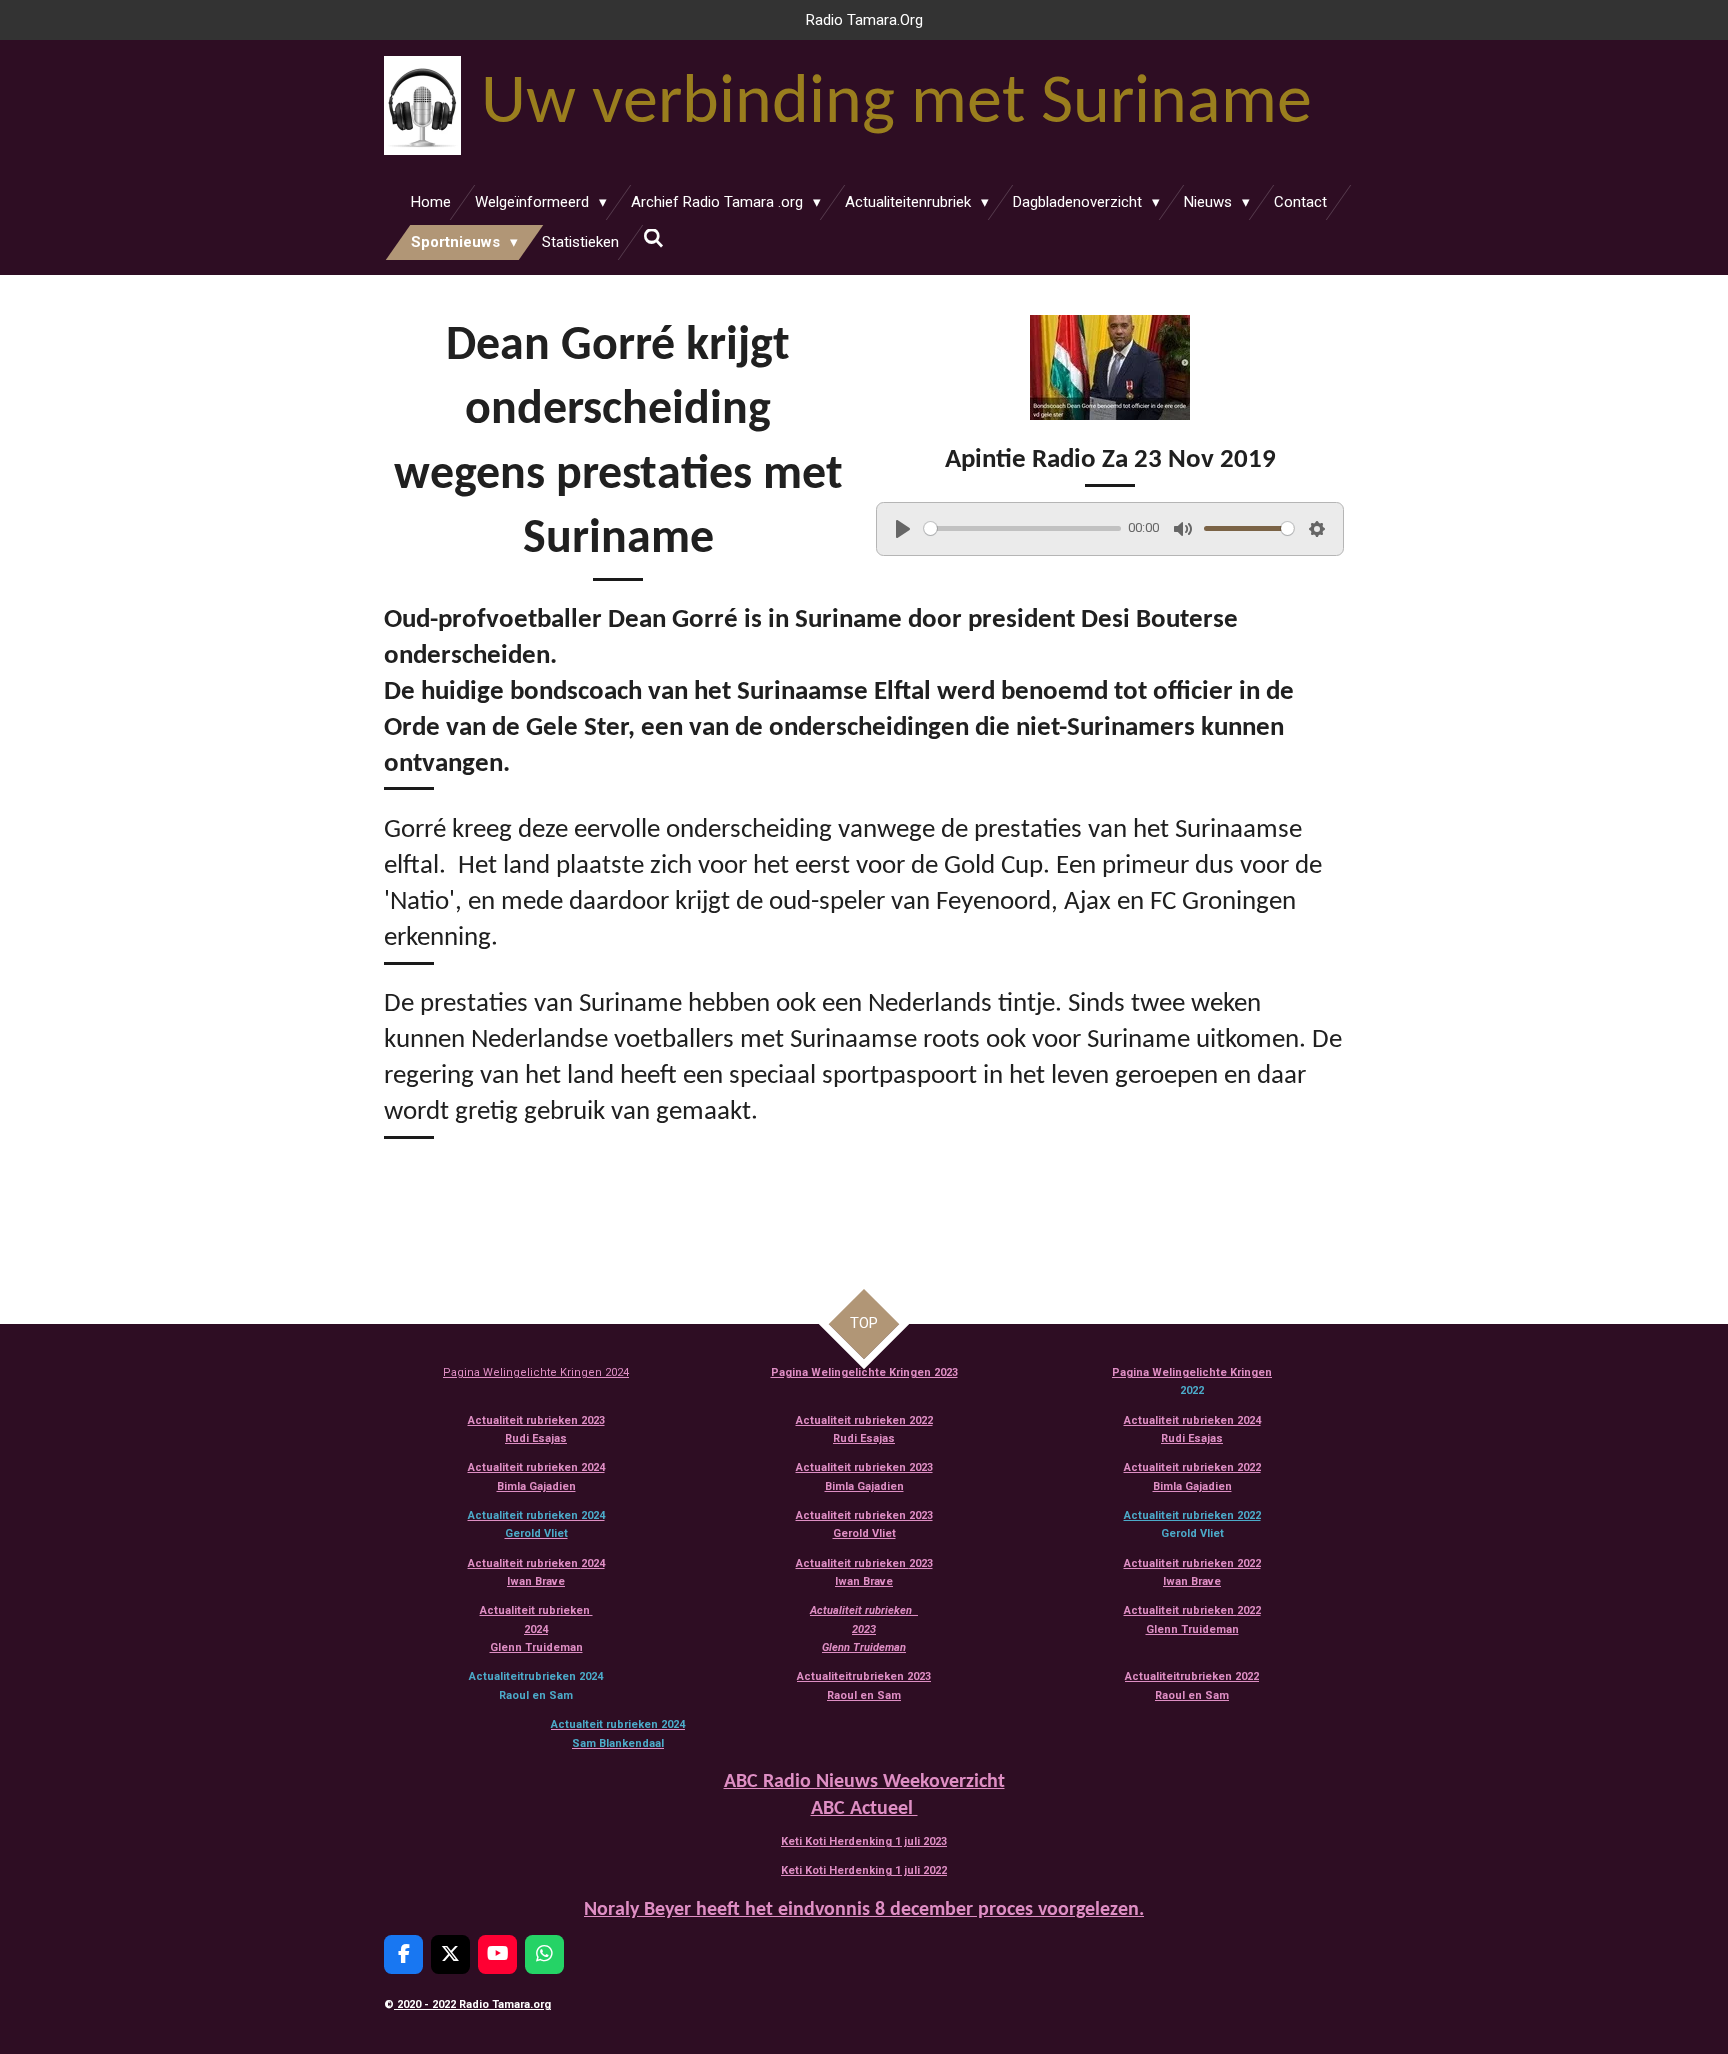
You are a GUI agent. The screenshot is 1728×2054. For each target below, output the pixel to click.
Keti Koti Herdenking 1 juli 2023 (864, 1841)
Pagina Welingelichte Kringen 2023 (864, 1372)
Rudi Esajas (536, 1438)
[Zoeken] (653, 239)
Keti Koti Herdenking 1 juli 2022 (864, 1870)
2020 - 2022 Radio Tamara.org (472, 2004)
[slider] (1022, 528)
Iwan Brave (1192, 1581)
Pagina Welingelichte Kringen (1192, 1372)
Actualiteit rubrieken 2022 (1192, 1515)
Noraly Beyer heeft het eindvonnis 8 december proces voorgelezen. (864, 1910)
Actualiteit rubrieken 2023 (536, 1420)
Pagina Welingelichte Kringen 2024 (536, 1372)
